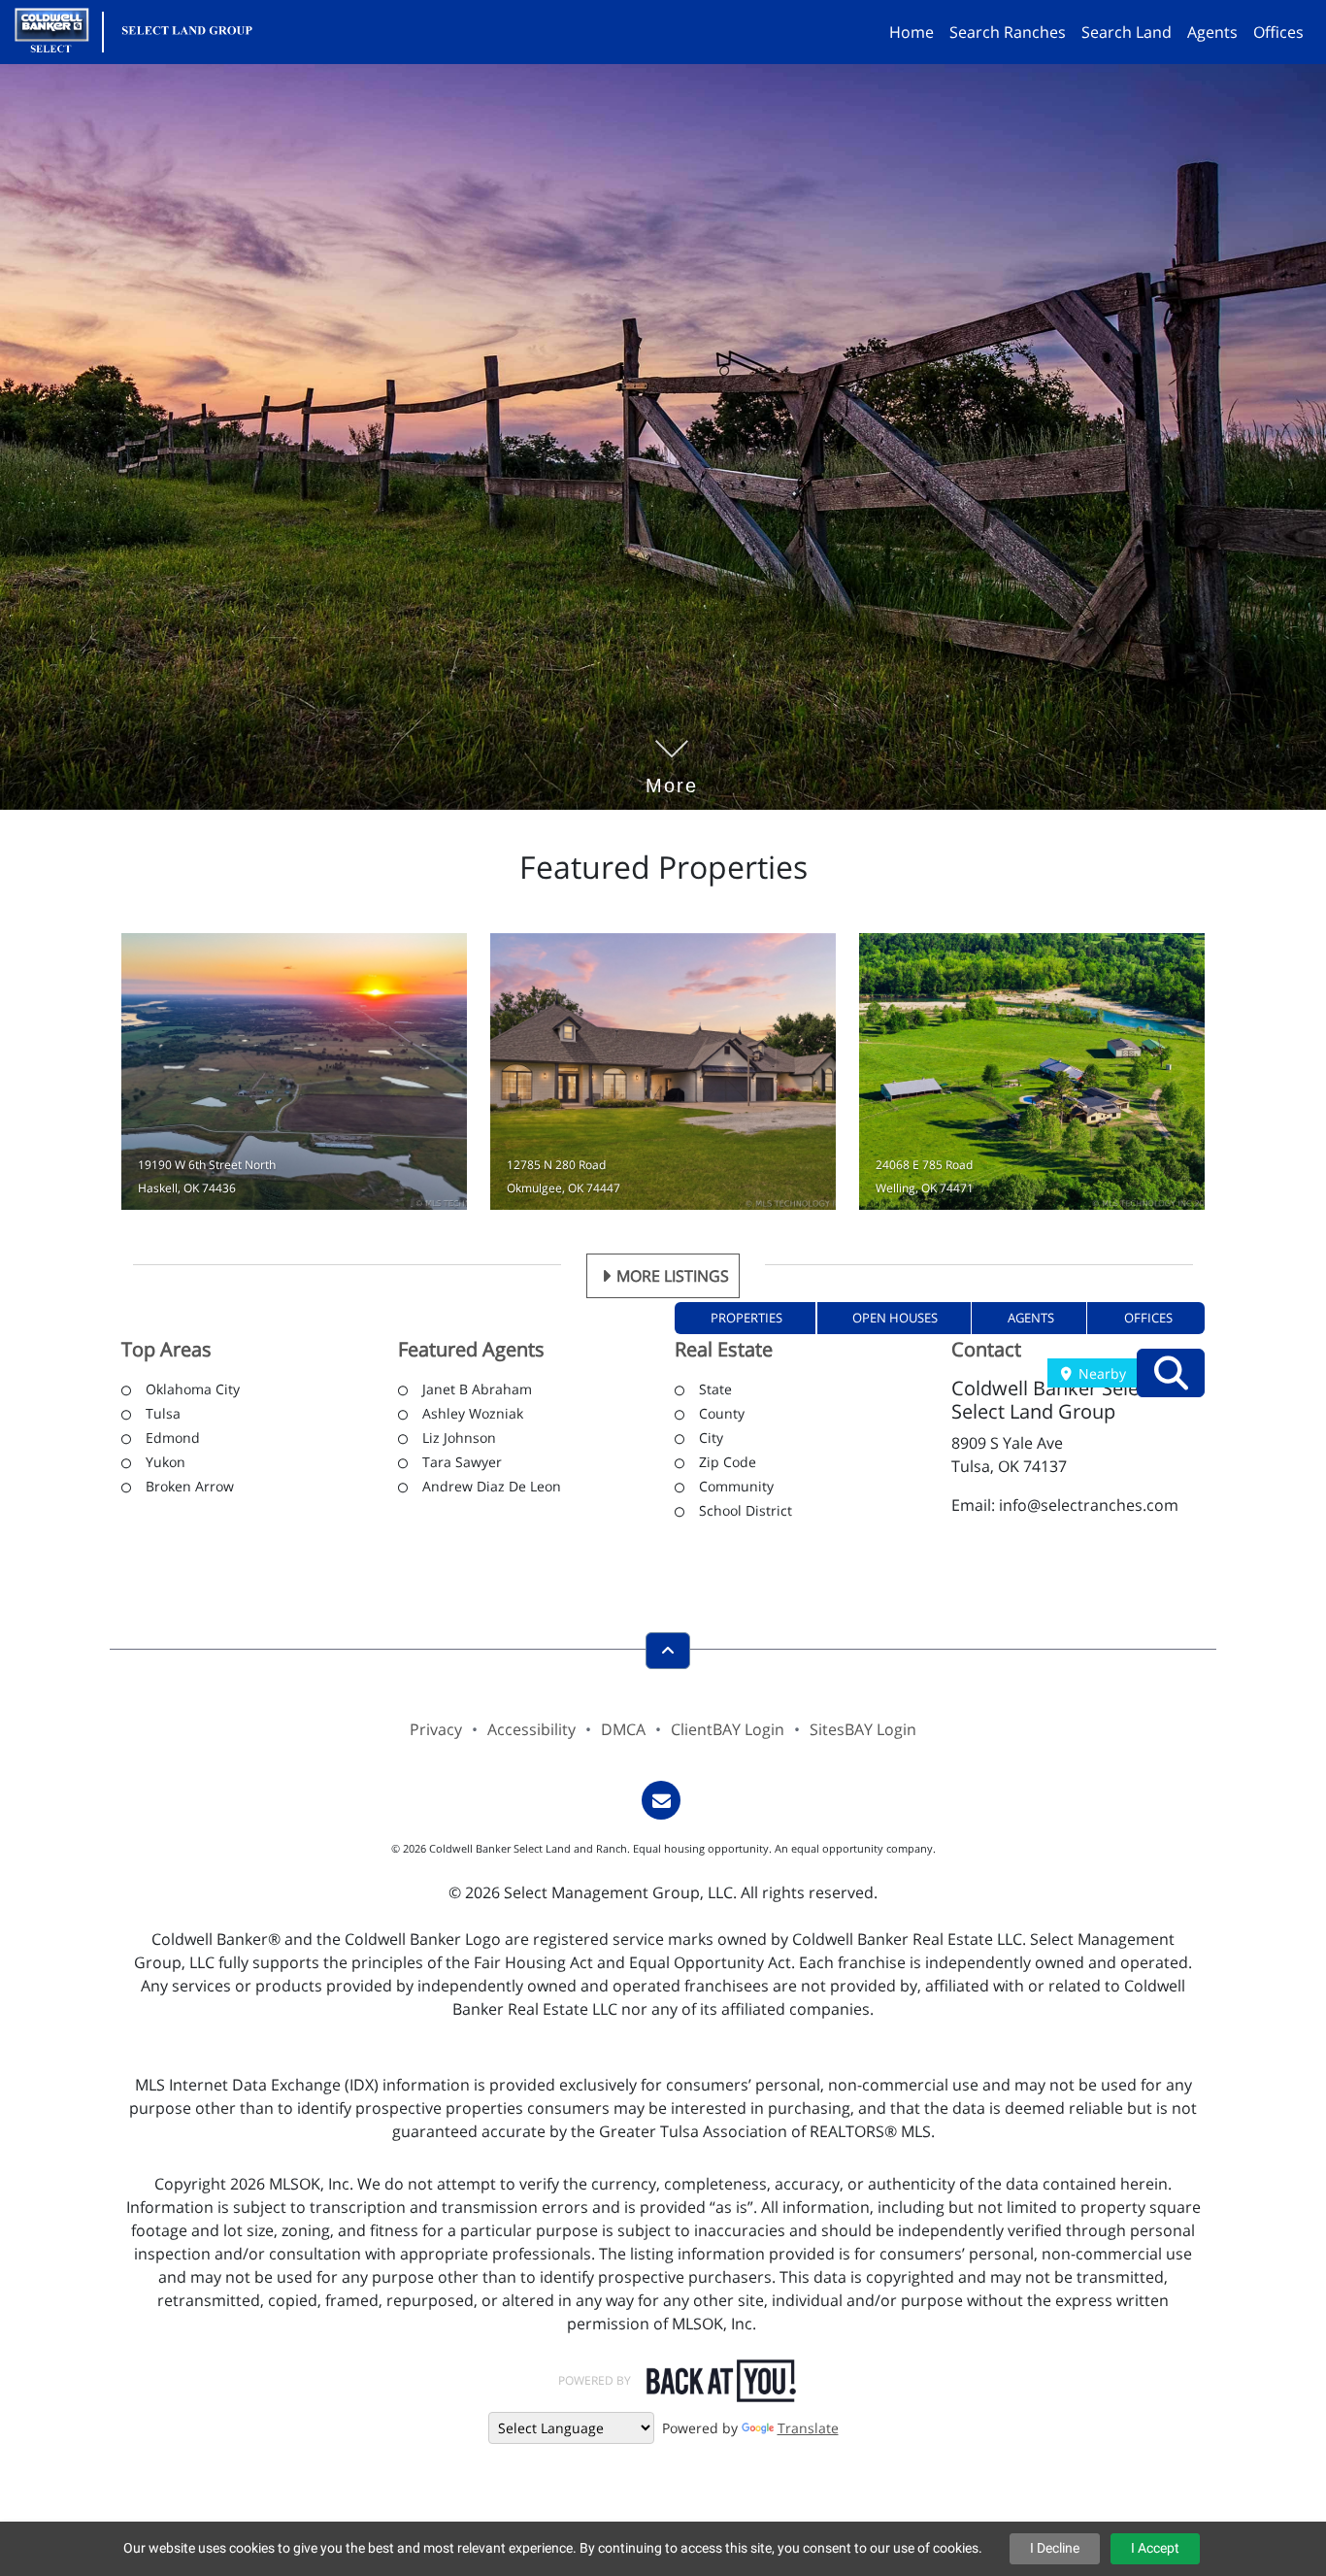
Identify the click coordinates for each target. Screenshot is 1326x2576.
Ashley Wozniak (473, 1413)
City (711, 1438)
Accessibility (531, 1729)
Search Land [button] (1127, 32)
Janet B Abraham (477, 1389)
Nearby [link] (1100, 1373)
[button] (746, 1318)
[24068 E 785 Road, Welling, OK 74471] (1032, 1071)
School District (746, 1510)
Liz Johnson (459, 1438)
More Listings (673, 1276)
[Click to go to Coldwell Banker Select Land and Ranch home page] (141, 30)
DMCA (623, 1729)
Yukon (166, 1462)
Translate (808, 2428)
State (715, 1389)
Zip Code (728, 1462)
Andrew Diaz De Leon (492, 1486)
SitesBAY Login (863, 1729)
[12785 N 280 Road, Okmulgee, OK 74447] (663, 1071)
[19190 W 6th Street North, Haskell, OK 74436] (294, 1071)
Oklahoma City (193, 1389)
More (672, 756)
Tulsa (163, 1413)
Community (736, 1486)
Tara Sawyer (462, 1462)
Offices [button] (1278, 32)
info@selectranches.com (1089, 1505)
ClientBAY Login (728, 1729)
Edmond (173, 1438)
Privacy (436, 1729)
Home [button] (912, 32)
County (722, 1413)
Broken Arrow (190, 1486)
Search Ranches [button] (1008, 32)
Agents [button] (1212, 32)
